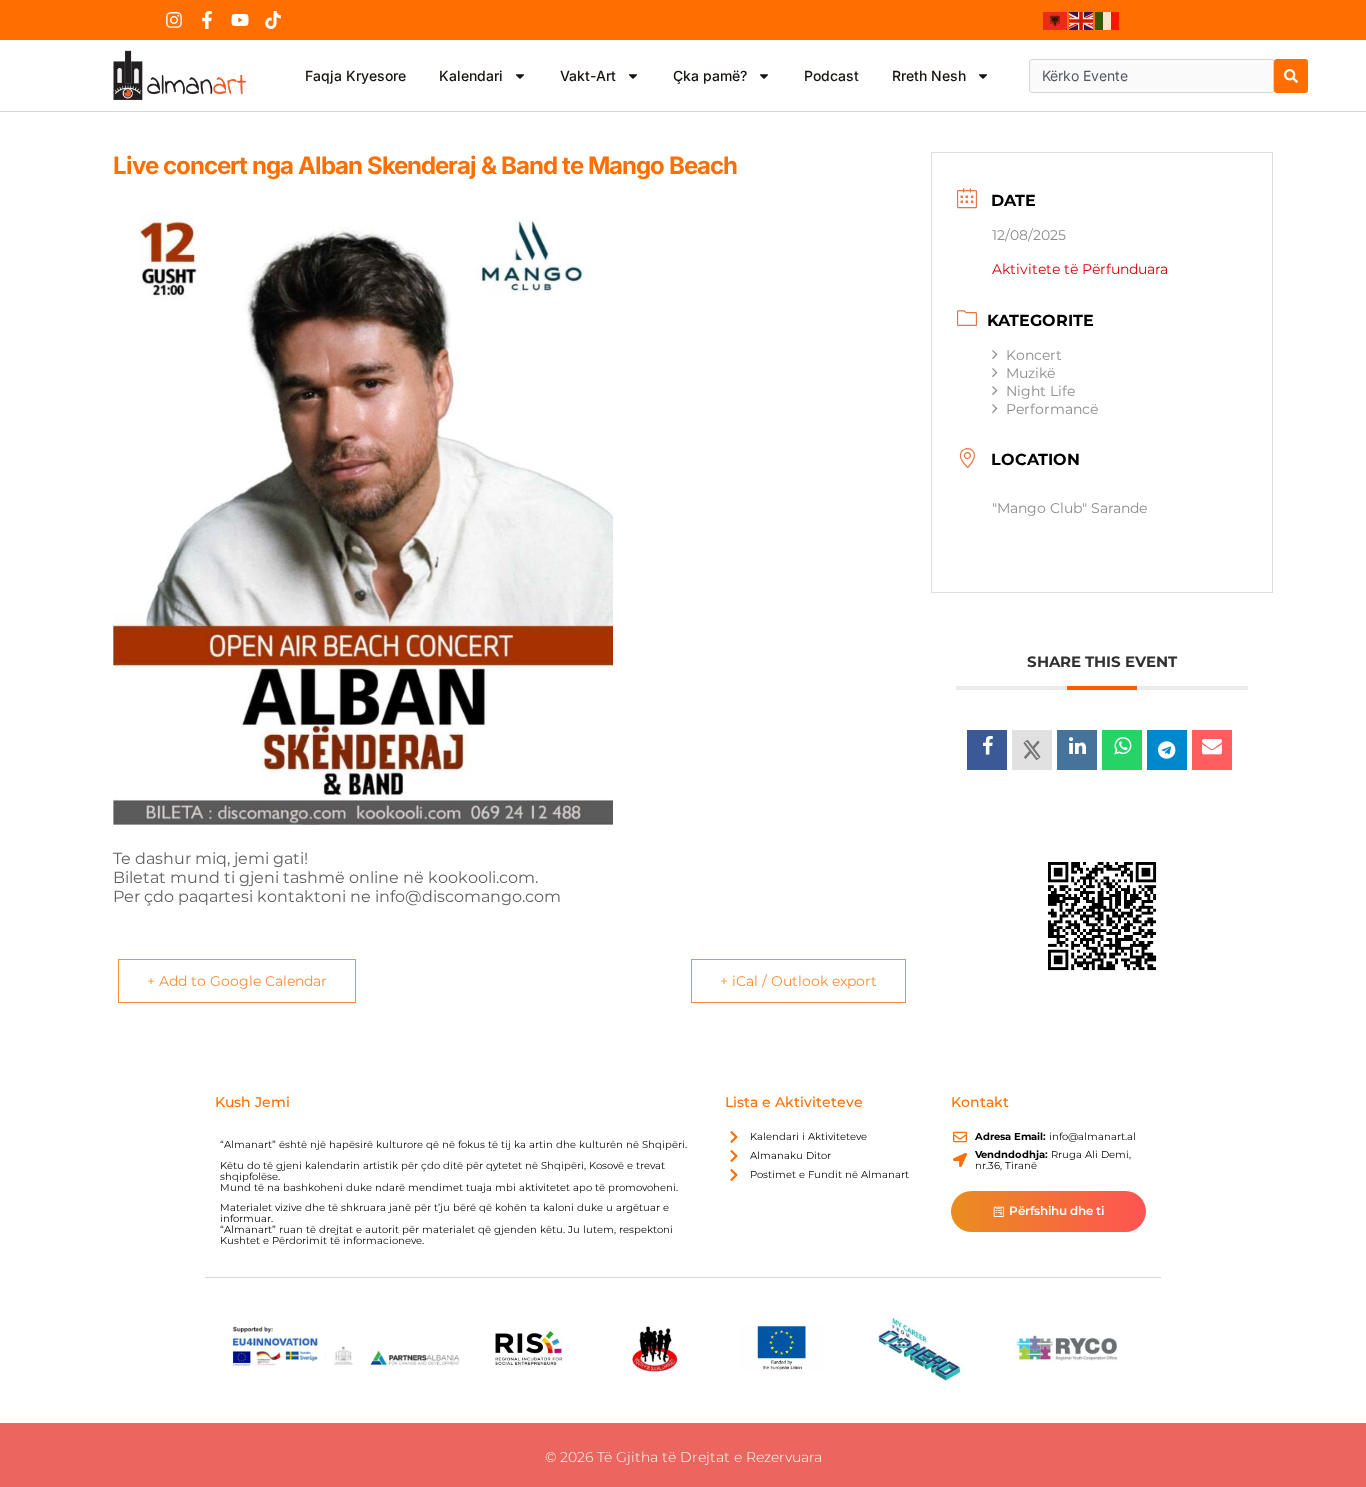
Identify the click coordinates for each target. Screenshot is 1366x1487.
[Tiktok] (273, 20)
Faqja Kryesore (355, 75)
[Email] (1212, 750)
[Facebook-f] (207, 20)
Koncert (1034, 355)
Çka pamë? (710, 75)
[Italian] (1108, 20)
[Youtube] (240, 20)
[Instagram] (174, 20)
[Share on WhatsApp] (1122, 750)
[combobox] (1151, 76)
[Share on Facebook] (987, 750)
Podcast (831, 75)
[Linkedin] (1077, 750)
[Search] (1291, 76)
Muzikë (1030, 373)
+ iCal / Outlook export (798, 981)
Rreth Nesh (929, 75)
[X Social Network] (1032, 750)
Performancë (1052, 409)
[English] (1082, 20)
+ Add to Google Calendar (237, 981)
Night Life (1040, 391)
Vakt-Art (588, 75)
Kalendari (471, 75)
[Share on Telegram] (1167, 750)
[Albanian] (1056, 20)
